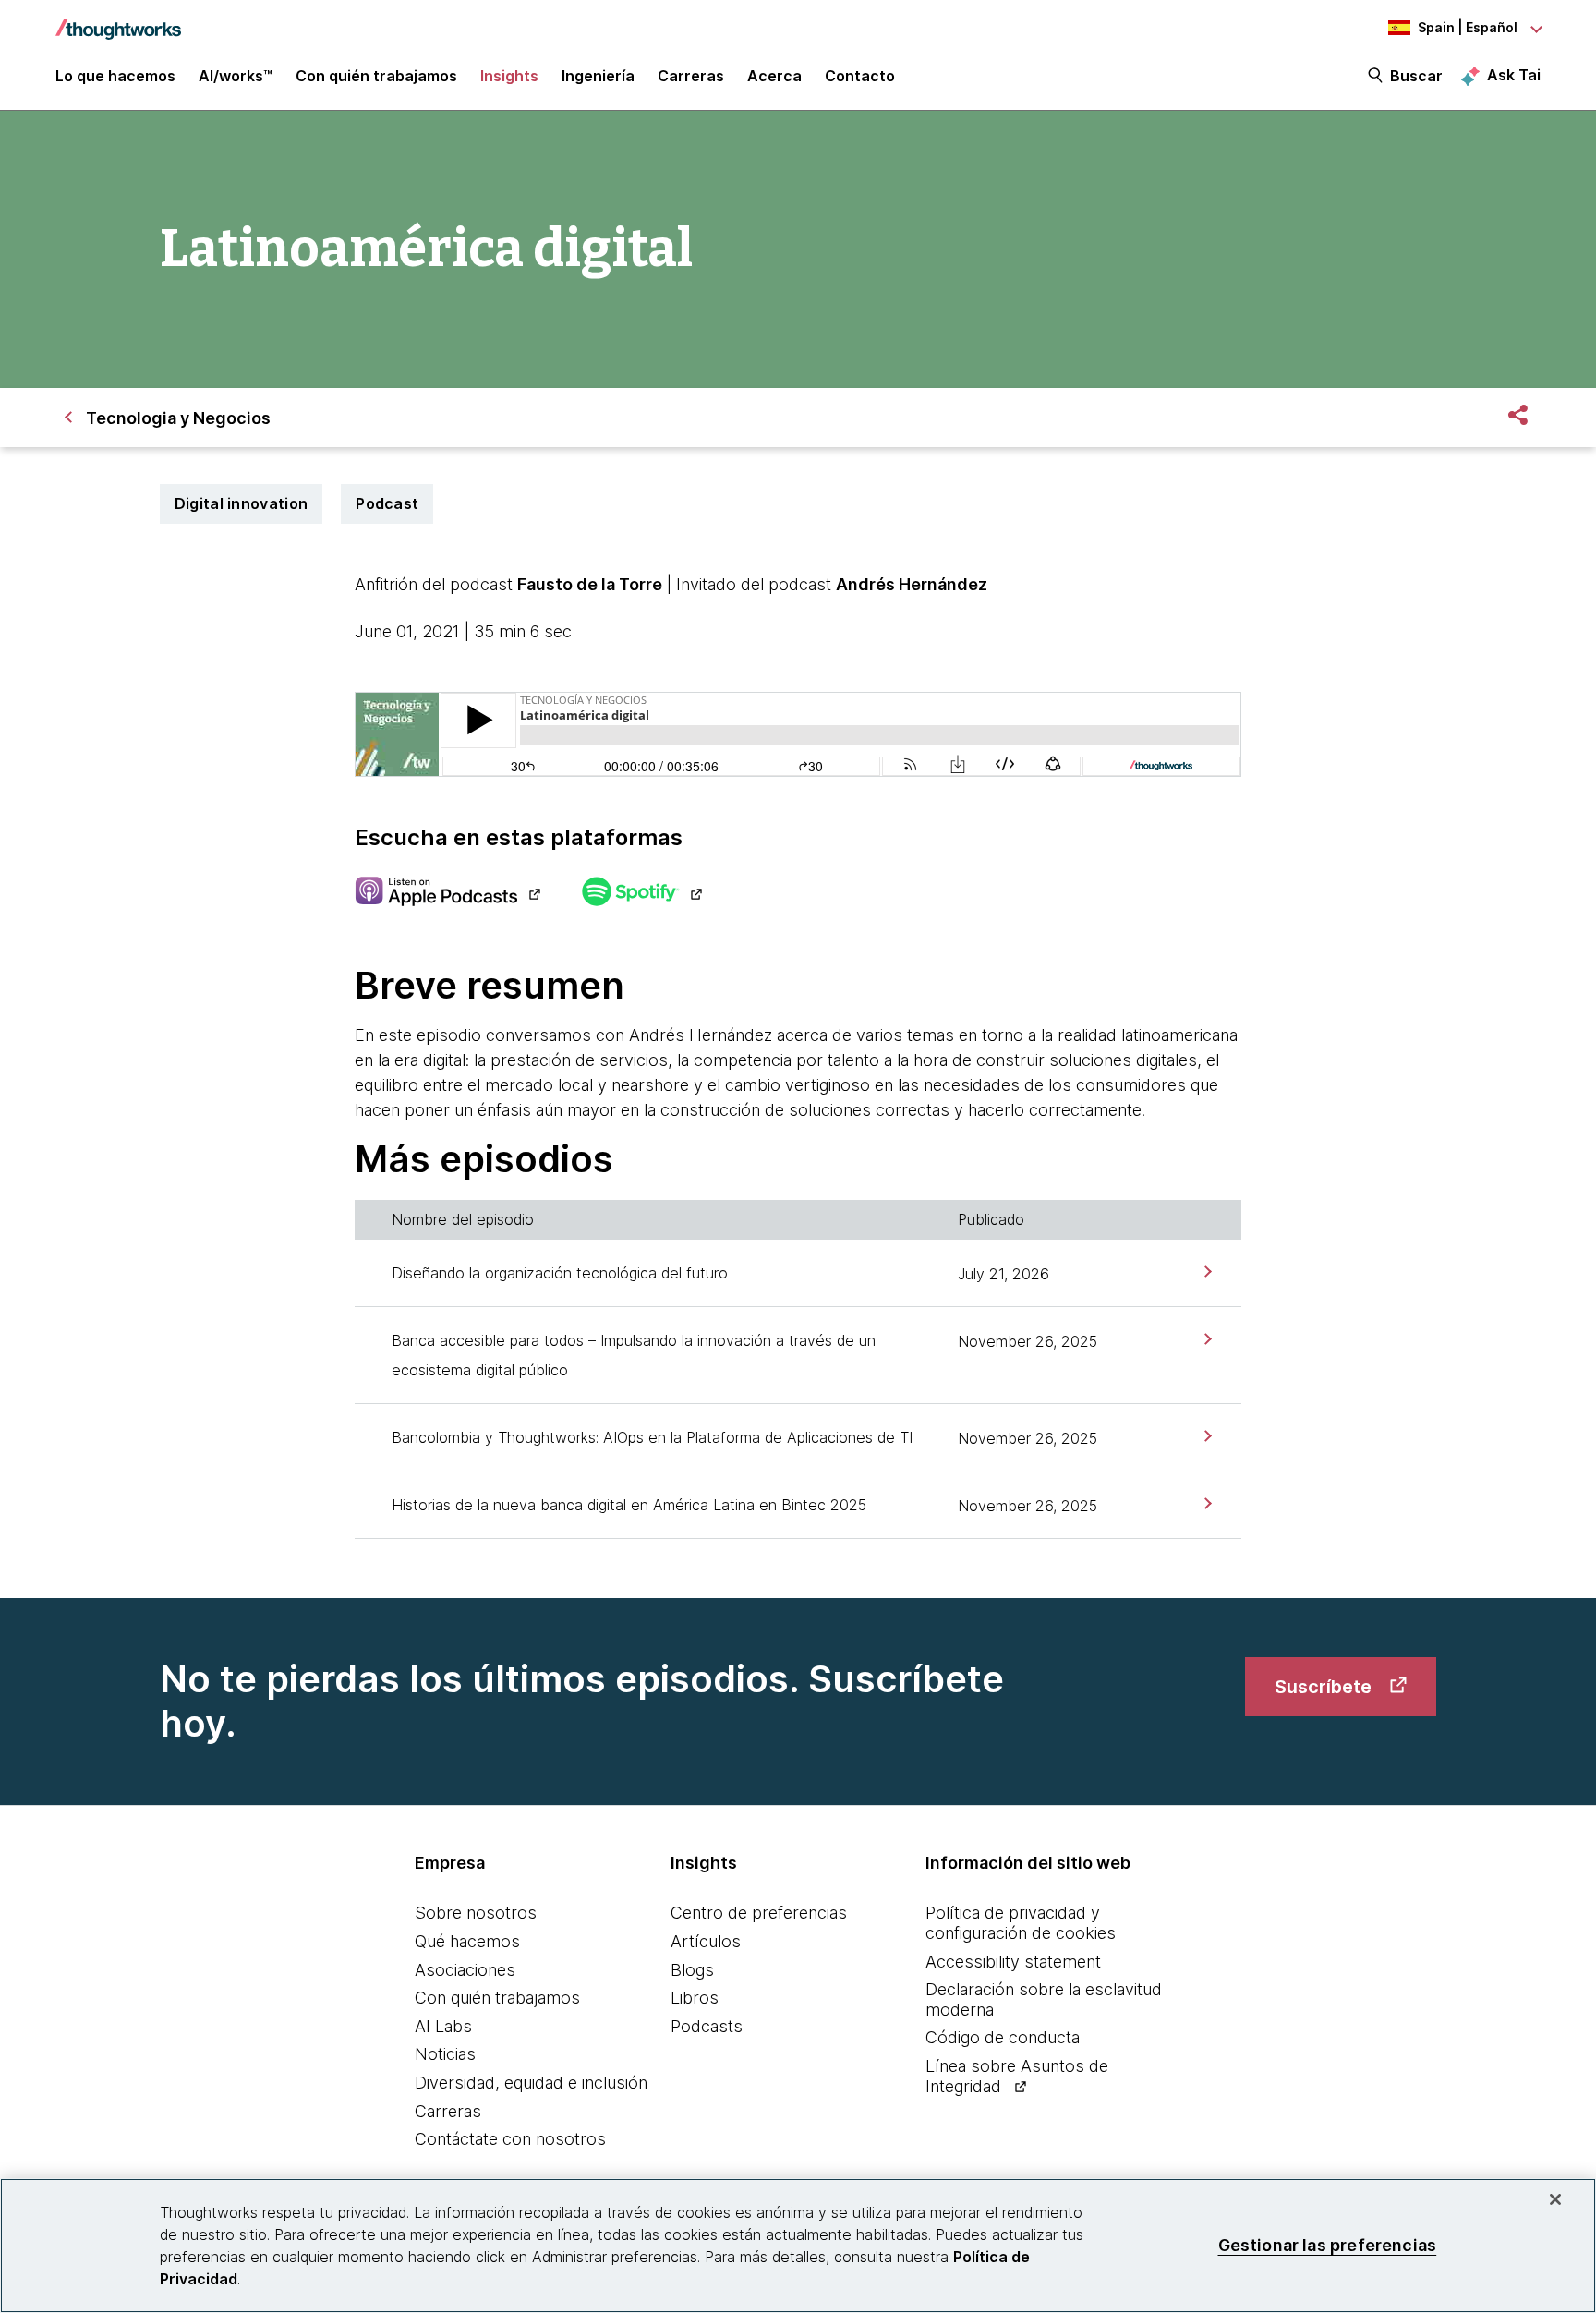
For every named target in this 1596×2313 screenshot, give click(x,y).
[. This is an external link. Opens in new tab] (447, 893)
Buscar (1416, 76)
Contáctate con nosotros (510, 2139)
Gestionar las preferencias (1328, 2245)
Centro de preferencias (759, 1913)
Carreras (448, 2111)
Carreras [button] (691, 76)
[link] (1206, 1272)
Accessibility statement (1013, 1962)
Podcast (387, 503)
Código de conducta (1003, 2037)
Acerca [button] (774, 76)
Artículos (706, 1941)
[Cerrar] (1555, 2199)
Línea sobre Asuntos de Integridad (1017, 2076)
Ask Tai (1514, 75)
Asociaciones (465, 1970)
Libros (695, 1998)
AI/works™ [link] (236, 76)
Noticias (445, 2054)
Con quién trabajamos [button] (376, 76)
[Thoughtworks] (118, 20)
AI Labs (443, 2026)
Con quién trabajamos (497, 1998)
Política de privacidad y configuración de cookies (1021, 1923)
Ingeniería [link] (598, 76)
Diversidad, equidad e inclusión (531, 2083)
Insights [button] (509, 76)
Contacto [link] (860, 76)
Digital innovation (241, 503)
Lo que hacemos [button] (115, 76)
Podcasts (707, 2026)
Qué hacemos (467, 1941)
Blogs (692, 1970)
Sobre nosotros (476, 1913)
